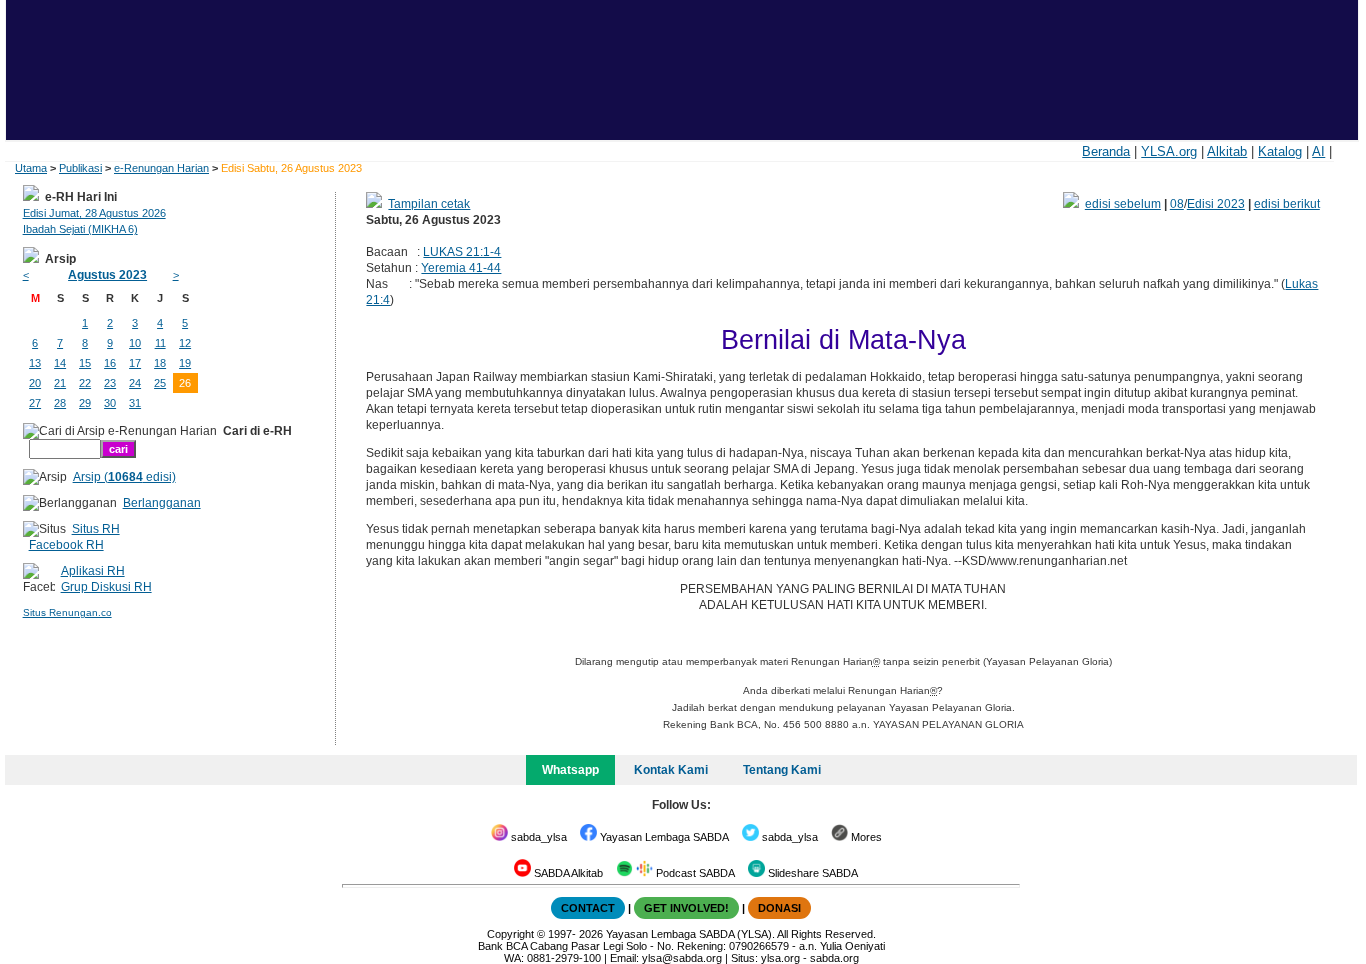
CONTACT (588, 908)
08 (1177, 204)
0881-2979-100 (564, 958)
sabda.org (834, 958)
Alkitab (1227, 151)
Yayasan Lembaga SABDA (663, 837)
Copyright (510, 934)
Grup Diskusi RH (106, 587)
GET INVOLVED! (686, 908)
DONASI (779, 908)
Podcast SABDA (694, 873)
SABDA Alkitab (567, 873)
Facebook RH (66, 545)
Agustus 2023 (107, 275)
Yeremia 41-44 (461, 268)
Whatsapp (570, 770)
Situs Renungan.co (67, 612)
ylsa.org (780, 958)
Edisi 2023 (1216, 204)
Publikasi (80, 168)
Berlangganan (162, 503)
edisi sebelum (1123, 204)
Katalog (1280, 151)
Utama (31, 168)
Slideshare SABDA (811, 873)
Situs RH (96, 529)
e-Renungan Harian (161, 168)
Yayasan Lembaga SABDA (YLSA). (690, 934)
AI (1318, 151)
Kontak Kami (671, 770)
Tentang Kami (782, 770)
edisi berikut (1287, 204)
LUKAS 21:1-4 (462, 252)
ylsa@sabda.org (682, 958)
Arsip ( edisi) (124, 477)
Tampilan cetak (429, 204)
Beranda (1106, 151)
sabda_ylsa (537, 837)
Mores (865, 837)
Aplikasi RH (93, 571)
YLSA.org (1169, 151)
